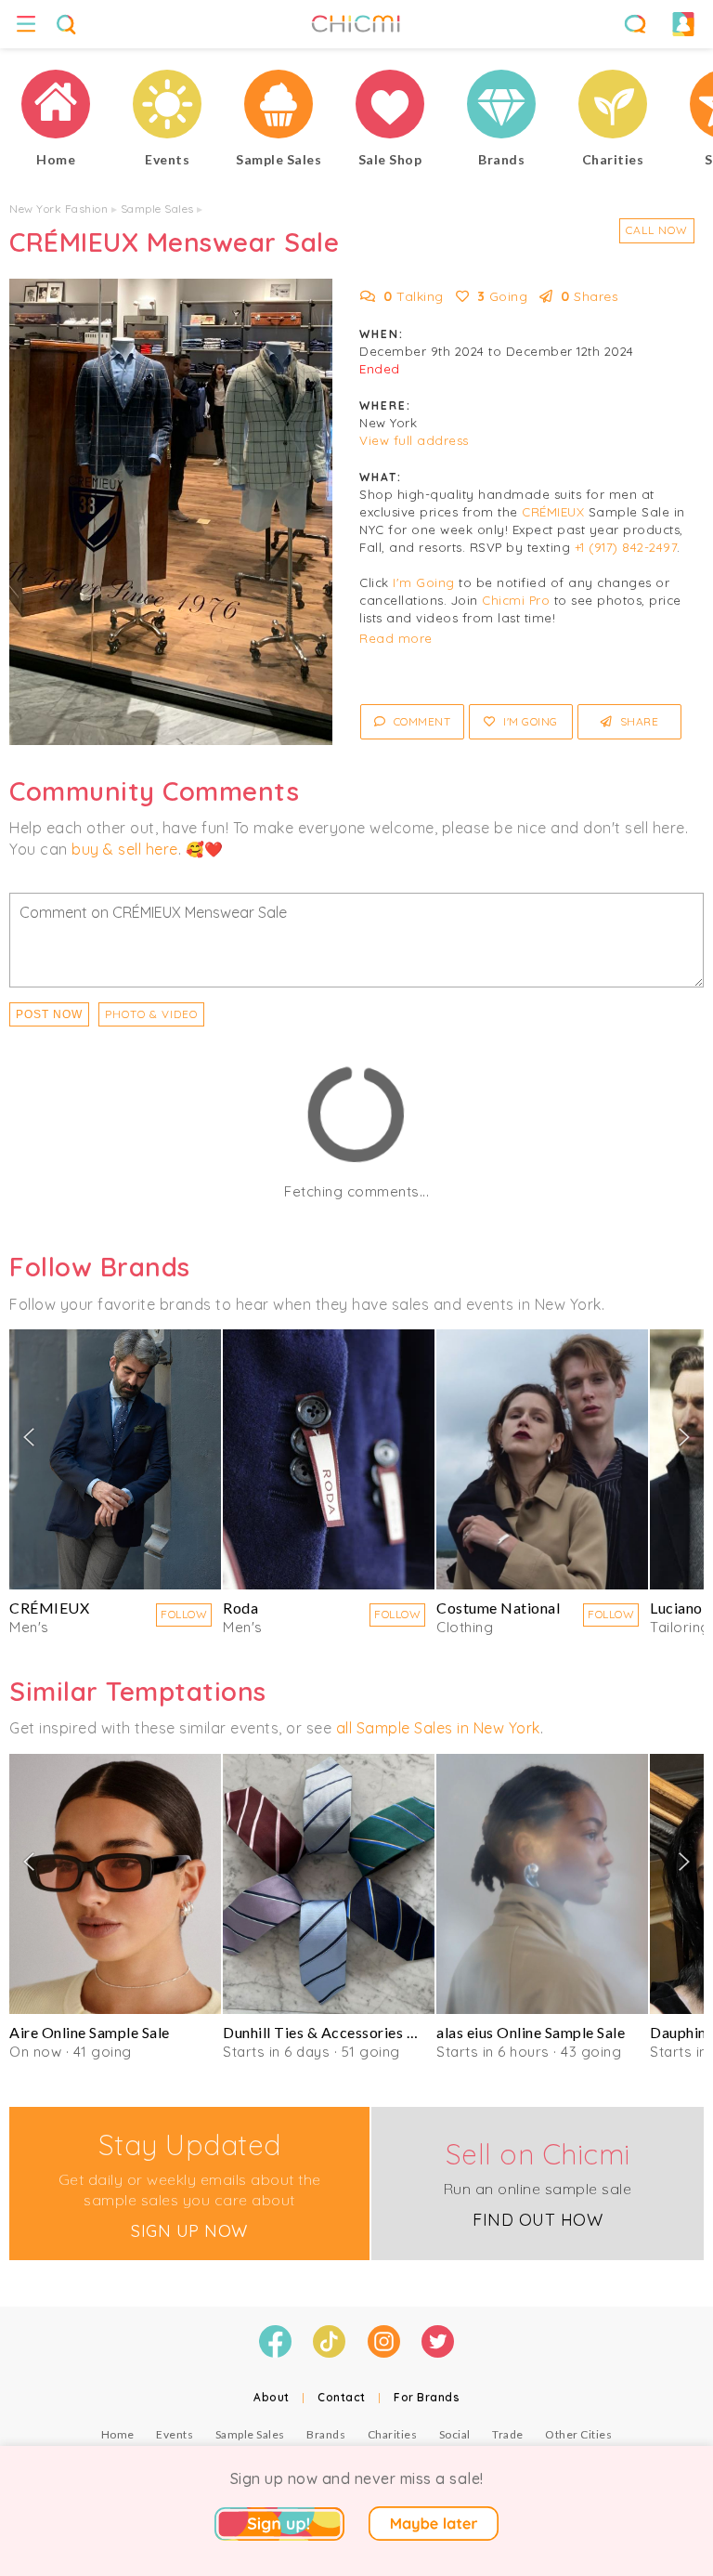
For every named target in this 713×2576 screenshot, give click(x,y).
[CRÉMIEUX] (115, 1459)
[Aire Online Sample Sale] (115, 1884)
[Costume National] (542, 1459)
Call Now (657, 230)
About (272, 2397)
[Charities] (613, 106)
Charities (393, 2434)
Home (118, 2434)
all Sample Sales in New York (438, 1728)
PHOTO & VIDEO (151, 1014)
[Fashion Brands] (501, 106)
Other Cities (578, 2434)
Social (455, 2434)
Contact (342, 2397)
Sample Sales (157, 209)
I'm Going (424, 582)
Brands (326, 2434)
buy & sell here (125, 849)
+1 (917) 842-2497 (626, 547)
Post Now (49, 1014)
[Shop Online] (390, 106)
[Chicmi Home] (56, 106)
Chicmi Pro (516, 600)
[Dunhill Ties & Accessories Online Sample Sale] (329, 1884)
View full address (414, 440)
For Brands (427, 2397)
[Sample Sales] (279, 106)
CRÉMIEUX (553, 512)
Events (175, 2434)
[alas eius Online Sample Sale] (542, 1884)
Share (637, 721)
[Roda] (329, 1459)
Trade (508, 2434)
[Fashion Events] (167, 106)
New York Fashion (58, 209)
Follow (184, 1614)
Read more (396, 638)
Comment (420, 721)
